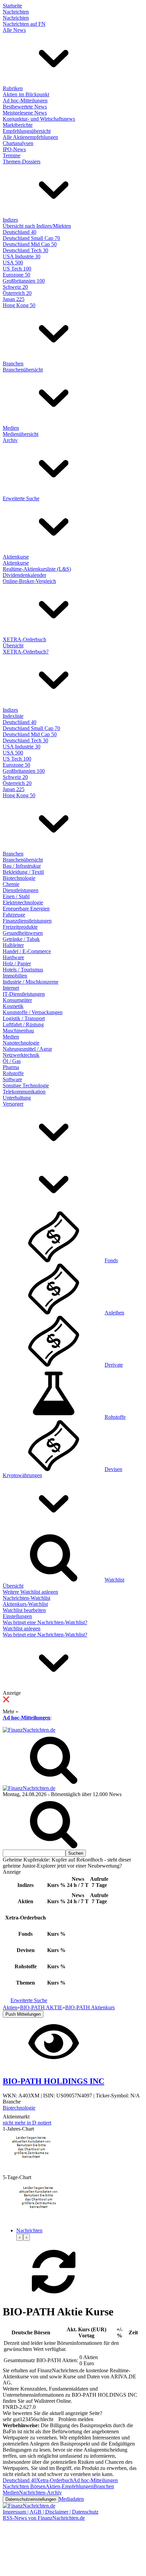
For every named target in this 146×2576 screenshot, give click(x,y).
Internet (11, 988)
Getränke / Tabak (21, 939)
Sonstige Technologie (26, 1085)
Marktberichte (18, 125)
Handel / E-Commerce (27, 951)
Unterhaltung (17, 1098)
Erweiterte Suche (21, 498)
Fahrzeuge (14, 915)
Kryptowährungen (22, 1475)
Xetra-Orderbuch (55, 2480)
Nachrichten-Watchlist (26, 1598)
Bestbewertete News (25, 107)
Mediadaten (71, 2499)
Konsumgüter (17, 1000)
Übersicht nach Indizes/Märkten (37, 226)
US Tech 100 (17, 269)
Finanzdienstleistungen (27, 921)
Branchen (13, 364)
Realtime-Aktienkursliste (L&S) (37, 569)
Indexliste (13, 716)
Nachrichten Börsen (24, 2486)
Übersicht (13, 646)
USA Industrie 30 (22, 256)
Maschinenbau (18, 1031)
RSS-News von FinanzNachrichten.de (44, 2518)
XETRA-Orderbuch (24, 639)
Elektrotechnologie (23, 902)
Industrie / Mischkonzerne (31, 982)
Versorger (13, 1104)
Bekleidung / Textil (23, 872)
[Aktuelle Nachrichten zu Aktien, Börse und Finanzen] (29, 1730)
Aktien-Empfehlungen (69, 2486)
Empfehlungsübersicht (27, 131)
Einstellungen (17, 1616)
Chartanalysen (18, 143)
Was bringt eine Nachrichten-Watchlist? (45, 1622)
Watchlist (114, 1580)
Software (12, 1079)
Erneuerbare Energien (26, 909)
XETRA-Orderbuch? (26, 652)
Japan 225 (14, 299)
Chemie (11, 884)
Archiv (10, 440)
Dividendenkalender (24, 575)
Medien (11, 428)
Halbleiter (13, 945)
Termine (12, 155)
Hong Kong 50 (19, 305)
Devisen (113, 1469)
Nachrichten (16, 12)
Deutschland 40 (20, 232)
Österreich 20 (17, 293)
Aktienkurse (16, 557)
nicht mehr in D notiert (27, 2123)
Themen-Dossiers (22, 162)
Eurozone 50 (16, 275)
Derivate (114, 1365)
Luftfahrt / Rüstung (23, 1024)
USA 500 (13, 263)
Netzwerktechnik (21, 1055)
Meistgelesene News (25, 113)
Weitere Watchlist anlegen (30, 1592)
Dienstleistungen (21, 890)
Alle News (14, 30)
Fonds (111, 1260)
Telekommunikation (24, 1092)
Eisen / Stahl (16, 896)
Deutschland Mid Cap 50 (30, 244)
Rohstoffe (13, 1073)
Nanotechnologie (21, 1043)
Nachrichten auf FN (24, 24)
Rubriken (13, 88)
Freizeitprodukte (20, 927)
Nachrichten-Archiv (40, 2492)
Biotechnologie (19, 878)
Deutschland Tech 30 (25, 250)
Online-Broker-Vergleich (29, 581)
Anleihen (114, 1313)
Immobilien (15, 976)
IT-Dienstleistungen (24, 994)
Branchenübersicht (23, 370)
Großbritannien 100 (24, 281)
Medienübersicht (21, 434)
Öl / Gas (12, 1061)
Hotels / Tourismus (23, 970)
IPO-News (14, 149)
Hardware (13, 957)
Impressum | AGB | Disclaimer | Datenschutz (51, 2512)
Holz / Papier (17, 963)
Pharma (11, 1067)
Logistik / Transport (24, 1018)
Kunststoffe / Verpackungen (33, 1012)
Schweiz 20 (15, 287)
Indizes (10, 220)
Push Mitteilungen (23, 2014)
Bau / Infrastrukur (22, 866)
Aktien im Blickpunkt (26, 94)
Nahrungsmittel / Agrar (27, 1049)
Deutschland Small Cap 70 (31, 238)
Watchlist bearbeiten (24, 1610)
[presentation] (20, 2237)
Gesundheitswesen (23, 933)
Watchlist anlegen (22, 1628)
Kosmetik (13, 1006)
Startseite (12, 6)
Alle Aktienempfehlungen (30, 137)
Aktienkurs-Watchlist (25, 1604)
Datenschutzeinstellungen (31, 2499)
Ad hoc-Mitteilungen (25, 100)
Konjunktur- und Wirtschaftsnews (39, 119)
